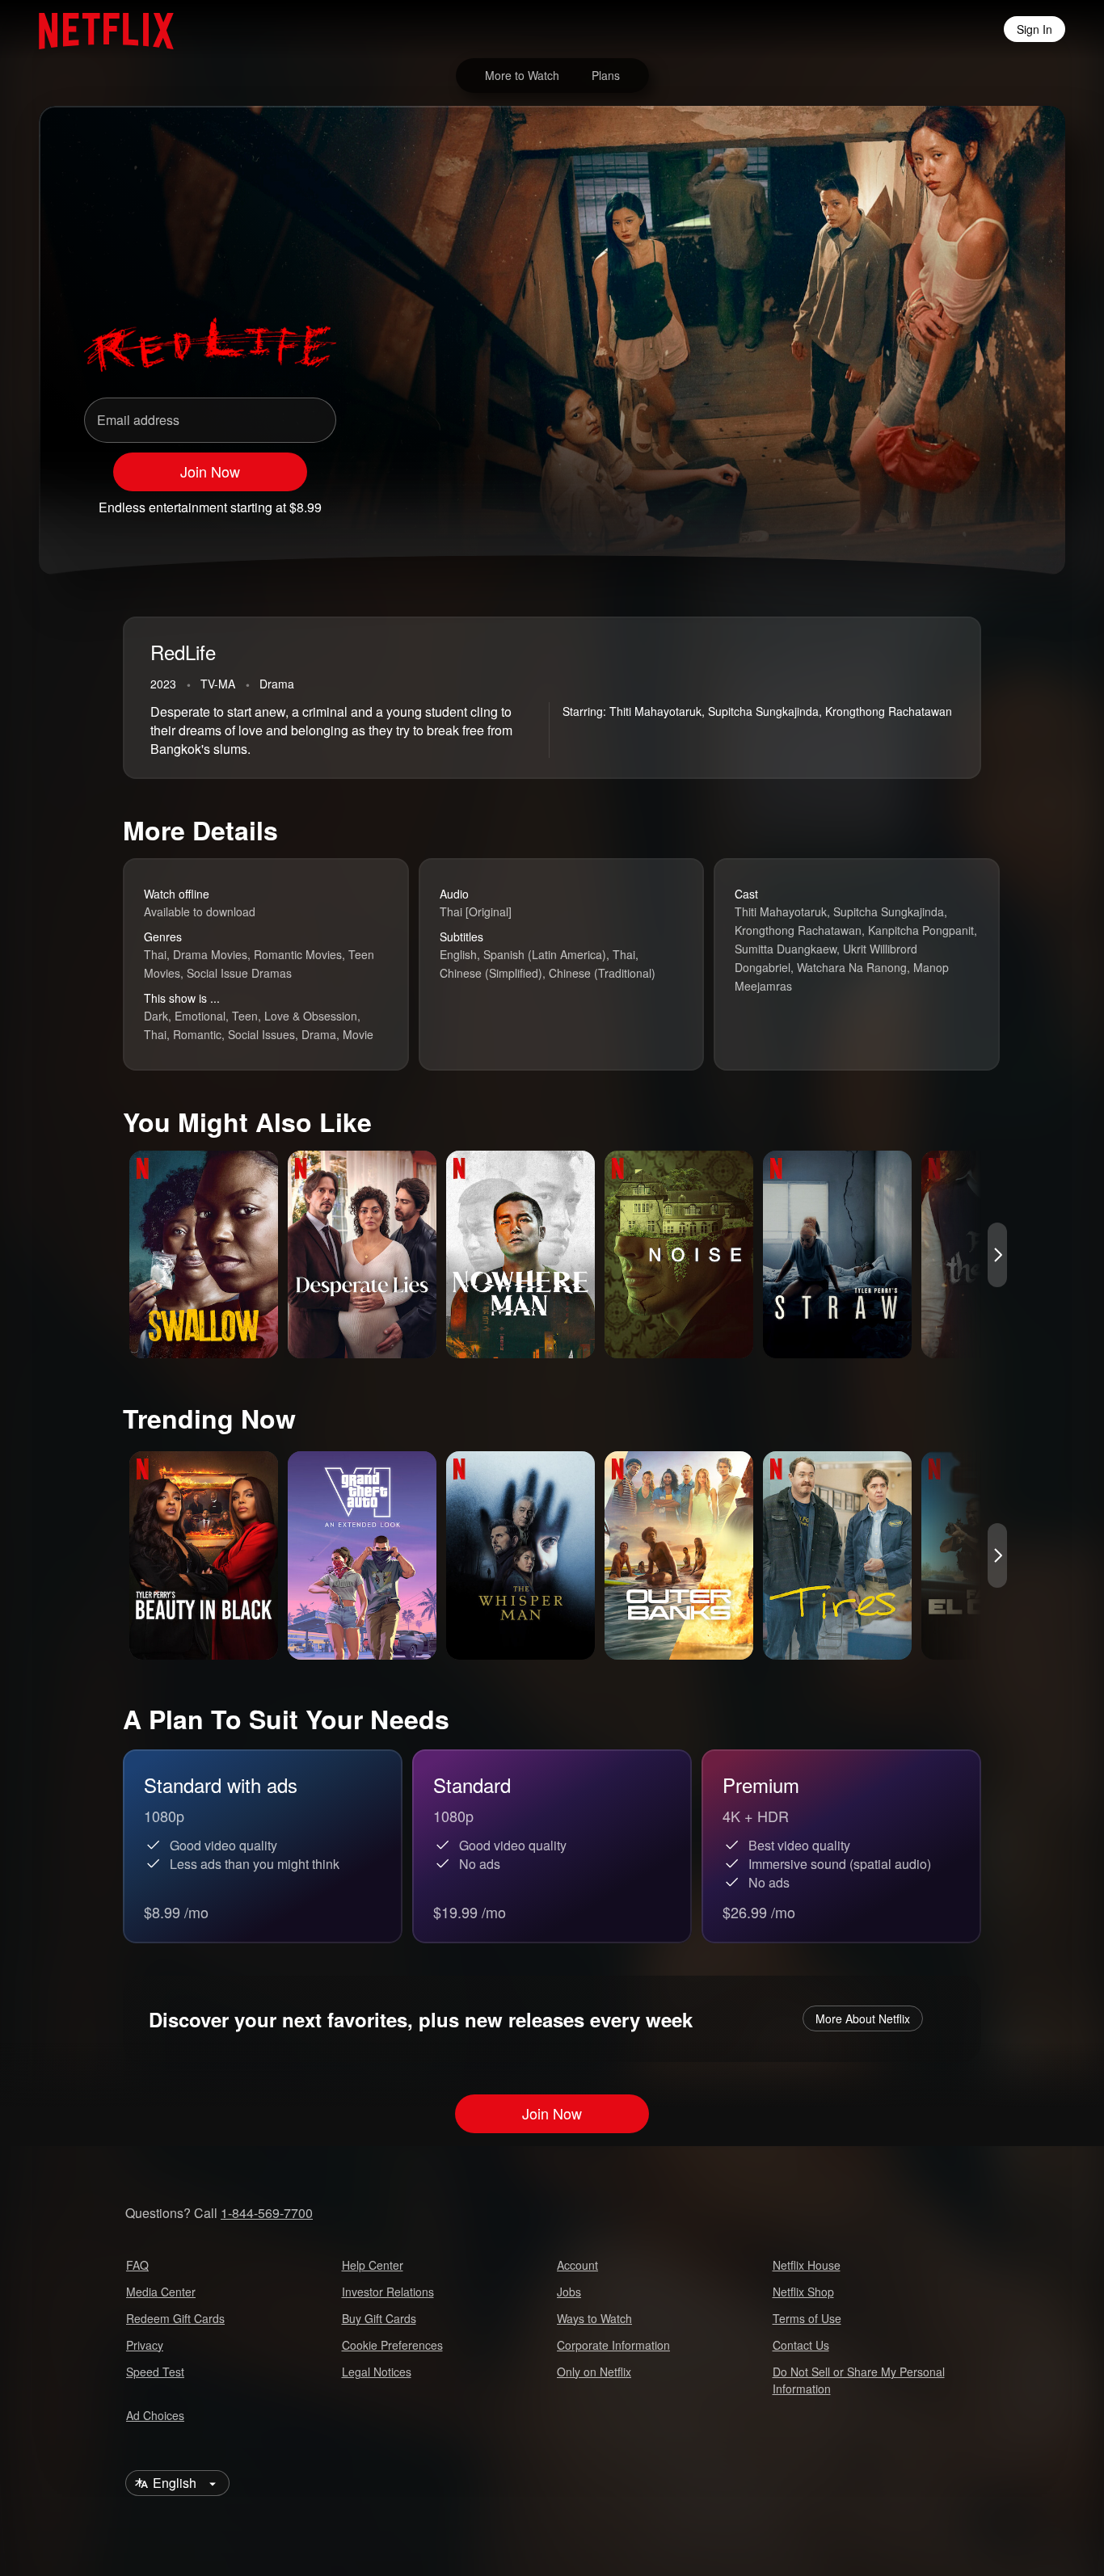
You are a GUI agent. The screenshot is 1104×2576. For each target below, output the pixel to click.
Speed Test (155, 2372)
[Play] (878, 500)
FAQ (137, 2265)
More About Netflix (863, 2018)
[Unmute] (920, 500)
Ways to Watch (594, 2318)
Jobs (569, 2292)
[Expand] (962, 500)
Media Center (161, 2292)
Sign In (1034, 29)
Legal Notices (377, 2372)
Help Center (373, 2265)
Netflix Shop (803, 2292)
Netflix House (807, 2265)
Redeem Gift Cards (175, 2318)
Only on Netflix (594, 2372)
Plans (606, 75)
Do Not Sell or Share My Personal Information (859, 2380)
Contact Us (801, 2345)
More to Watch (522, 75)
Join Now (210, 471)
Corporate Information (613, 2345)
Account (577, 2265)
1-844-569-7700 (267, 2213)
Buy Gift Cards (379, 2318)
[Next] (997, 1255)
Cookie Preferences (392, 2345)
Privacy (145, 2345)
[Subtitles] (1004, 500)
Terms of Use (807, 2318)
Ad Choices (155, 2415)
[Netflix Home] (98, 29)
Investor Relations (388, 2292)
